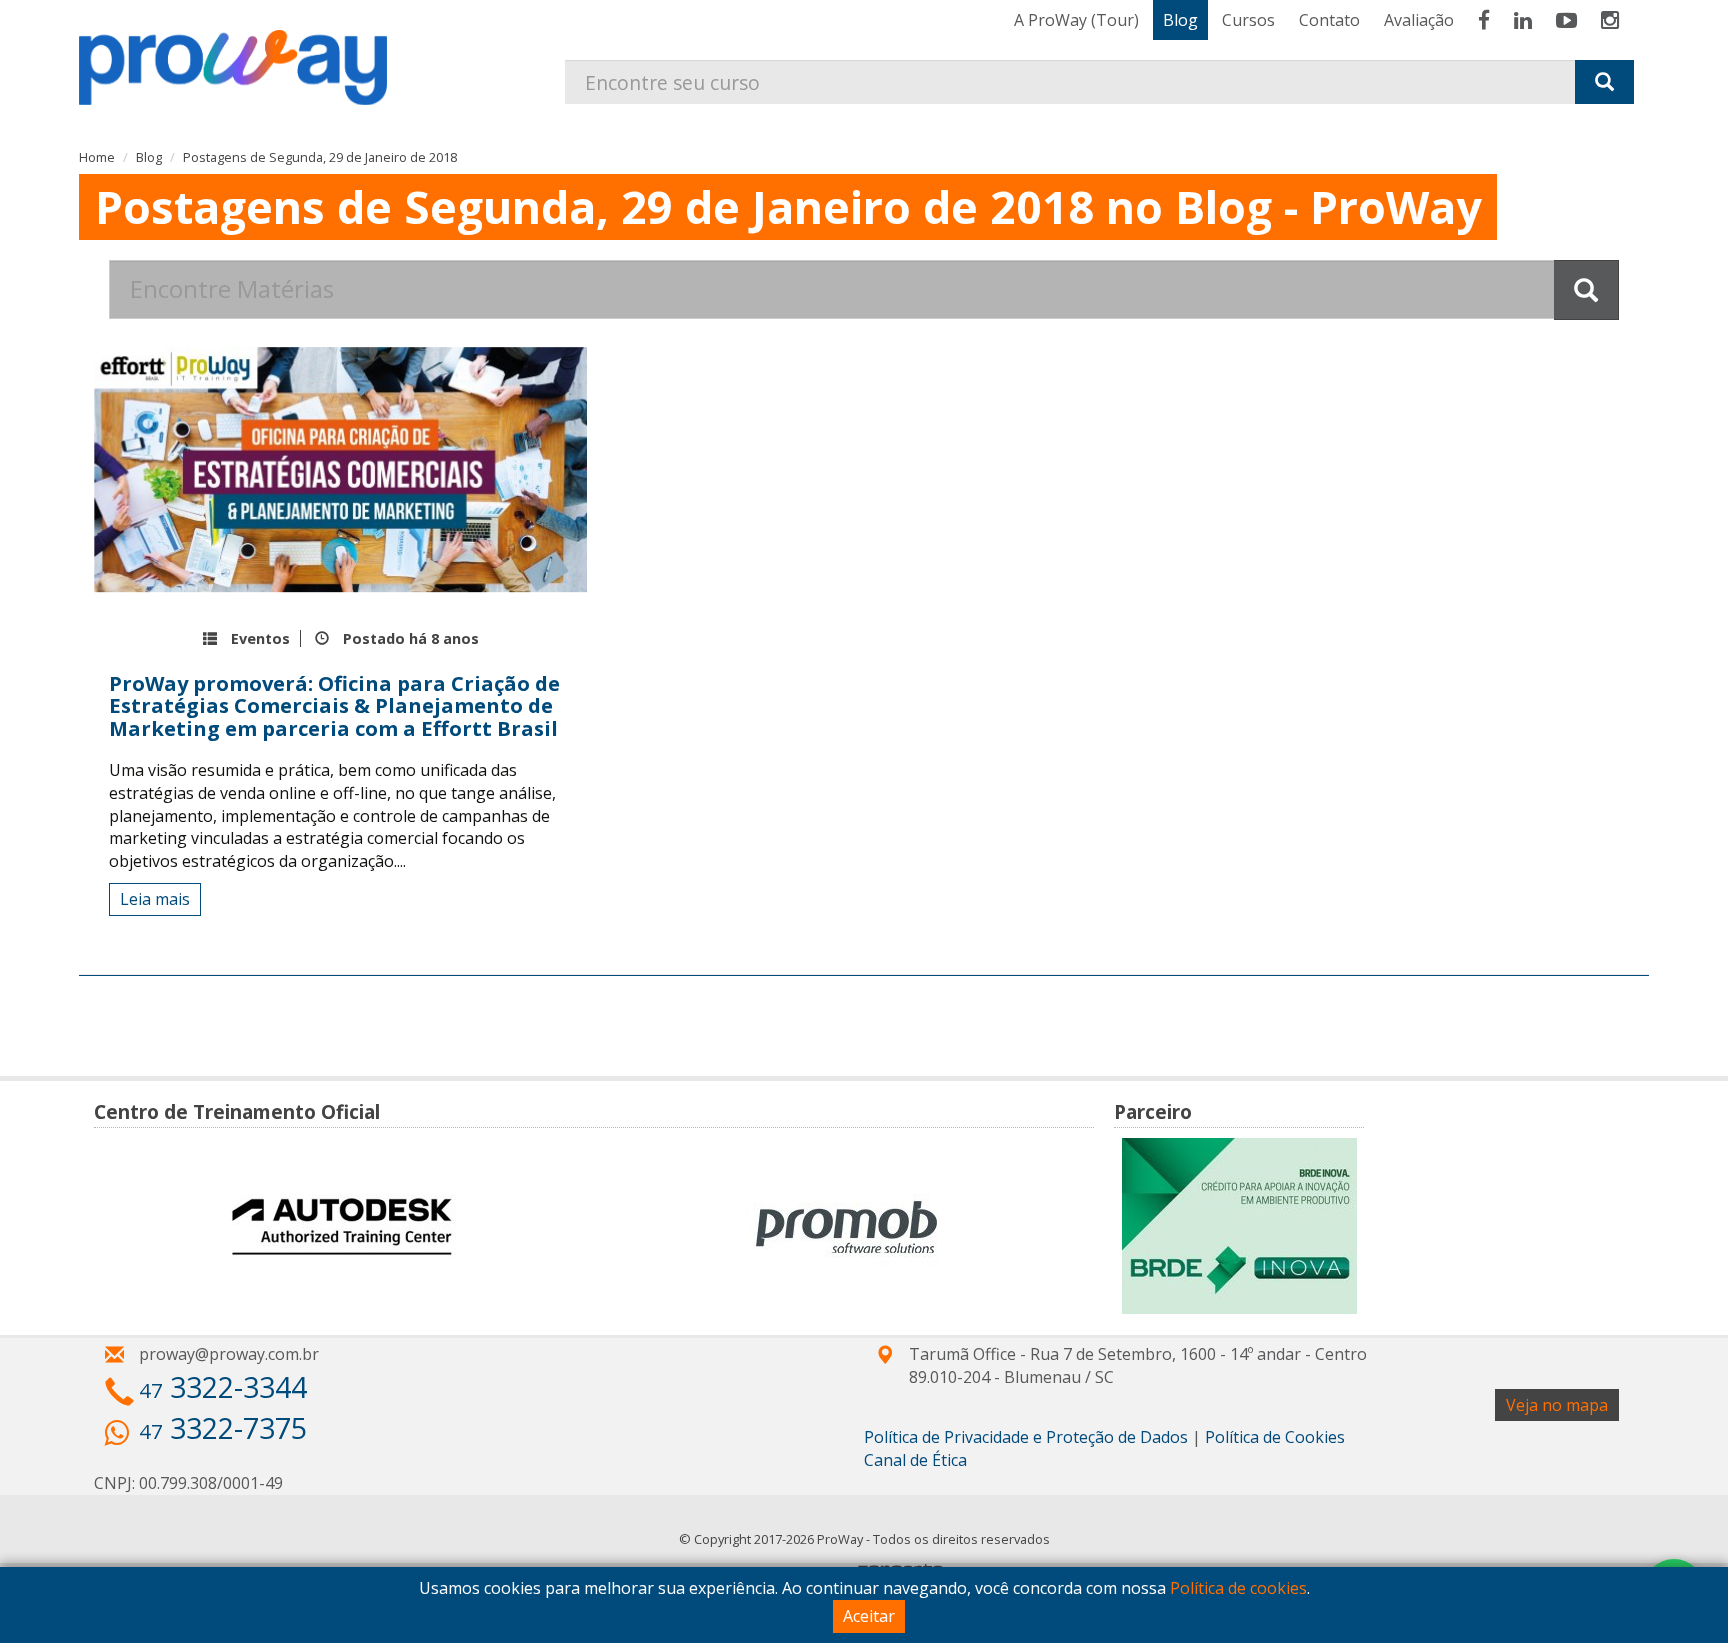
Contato (1329, 20)
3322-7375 (223, 1427)
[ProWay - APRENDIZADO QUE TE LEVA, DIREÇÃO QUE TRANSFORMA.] (243, 52)
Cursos (1248, 20)
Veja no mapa (1557, 1405)
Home (97, 157)
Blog (1180, 20)
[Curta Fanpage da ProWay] (1484, 20)
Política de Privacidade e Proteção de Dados (1026, 1437)
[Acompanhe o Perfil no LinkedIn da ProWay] (1523, 20)
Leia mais (155, 899)
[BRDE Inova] (1239, 1226)
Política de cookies (1238, 1588)
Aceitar (869, 1616)
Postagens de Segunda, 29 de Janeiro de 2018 (320, 157)
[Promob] (846, 1226)
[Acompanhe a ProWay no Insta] (1610, 20)
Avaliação (1419, 20)
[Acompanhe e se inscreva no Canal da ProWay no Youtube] (1566, 20)
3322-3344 (223, 1386)
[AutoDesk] (341, 1226)
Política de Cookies (1275, 1437)
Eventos (260, 638)
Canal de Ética (915, 1460)
